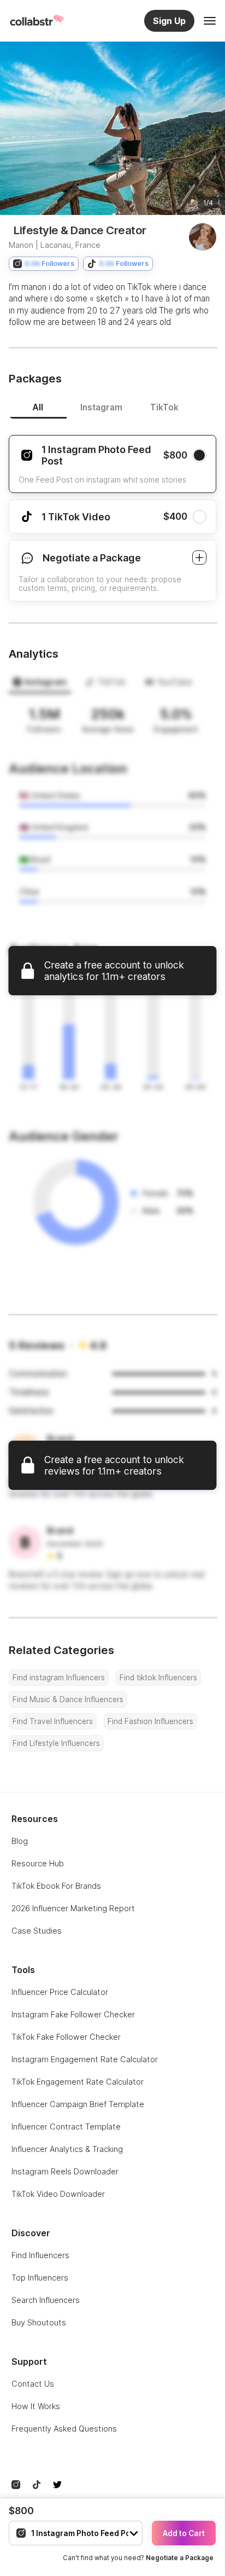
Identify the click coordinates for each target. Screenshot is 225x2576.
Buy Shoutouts (39, 2322)
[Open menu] (210, 21)
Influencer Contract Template (66, 2127)
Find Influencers (40, 2255)
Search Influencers (46, 2300)
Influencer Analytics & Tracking (67, 2149)
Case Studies (37, 1931)
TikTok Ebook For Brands (56, 1886)
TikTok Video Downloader (58, 2194)
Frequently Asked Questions (64, 2429)
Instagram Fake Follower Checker (73, 2014)
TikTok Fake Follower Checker (66, 2037)
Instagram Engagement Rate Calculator (85, 2059)
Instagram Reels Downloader (65, 2171)
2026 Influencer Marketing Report (73, 1908)
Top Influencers (40, 2278)
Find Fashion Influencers (150, 1721)
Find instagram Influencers (59, 1678)
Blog (20, 1841)
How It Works (36, 2406)
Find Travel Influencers (53, 1721)
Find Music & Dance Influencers (68, 1699)
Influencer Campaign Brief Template (78, 2104)
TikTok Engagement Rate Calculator (78, 2082)
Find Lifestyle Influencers (56, 1743)
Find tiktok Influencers (158, 1678)
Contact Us (33, 2384)
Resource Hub (38, 1863)
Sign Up (169, 21)
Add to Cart (184, 2533)
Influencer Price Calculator (60, 1992)
